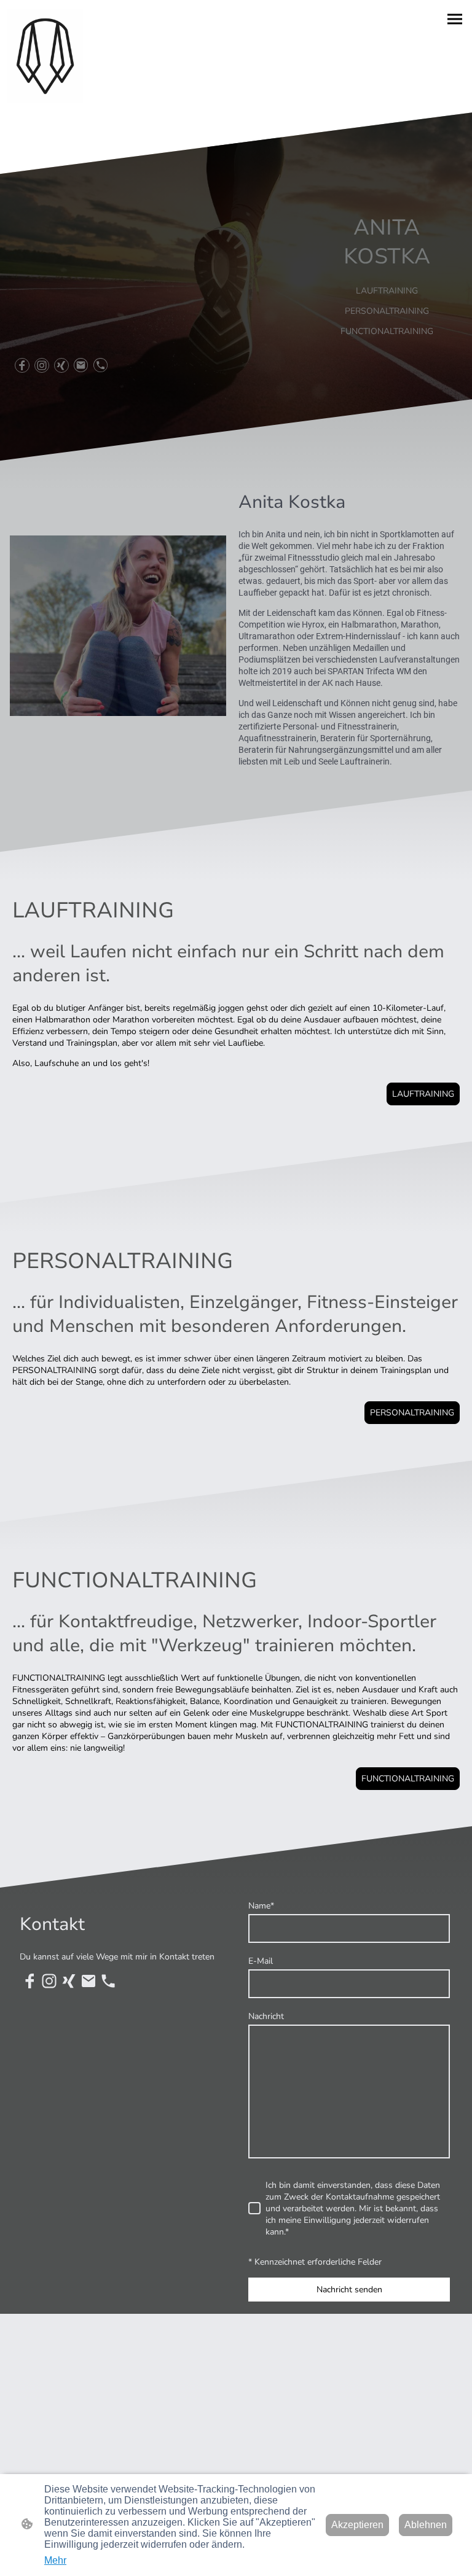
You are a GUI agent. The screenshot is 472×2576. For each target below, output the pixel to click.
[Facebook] (22, 365)
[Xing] (61, 365)
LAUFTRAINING (423, 1094)
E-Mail (261, 1961)
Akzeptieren (357, 2525)
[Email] (81, 365)
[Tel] (101, 365)
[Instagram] (42, 365)
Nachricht (266, 2016)
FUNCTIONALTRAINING (408, 1779)
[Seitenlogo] (45, 56)
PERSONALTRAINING (412, 1413)
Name (261, 1906)
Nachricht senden (349, 2290)
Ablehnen (426, 2525)
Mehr (55, 2560)
